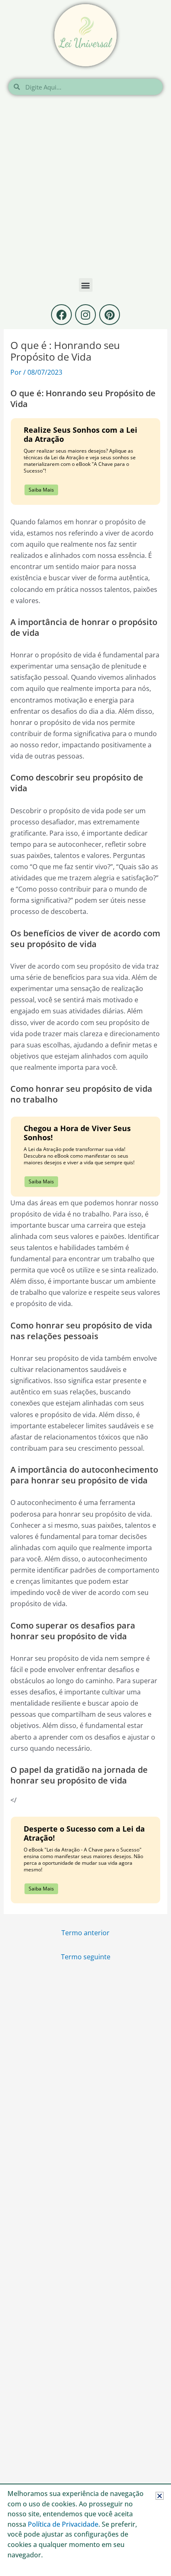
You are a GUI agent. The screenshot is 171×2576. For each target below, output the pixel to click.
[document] (85, 1288)
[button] (160, 2496)
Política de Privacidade (63, 2524)
